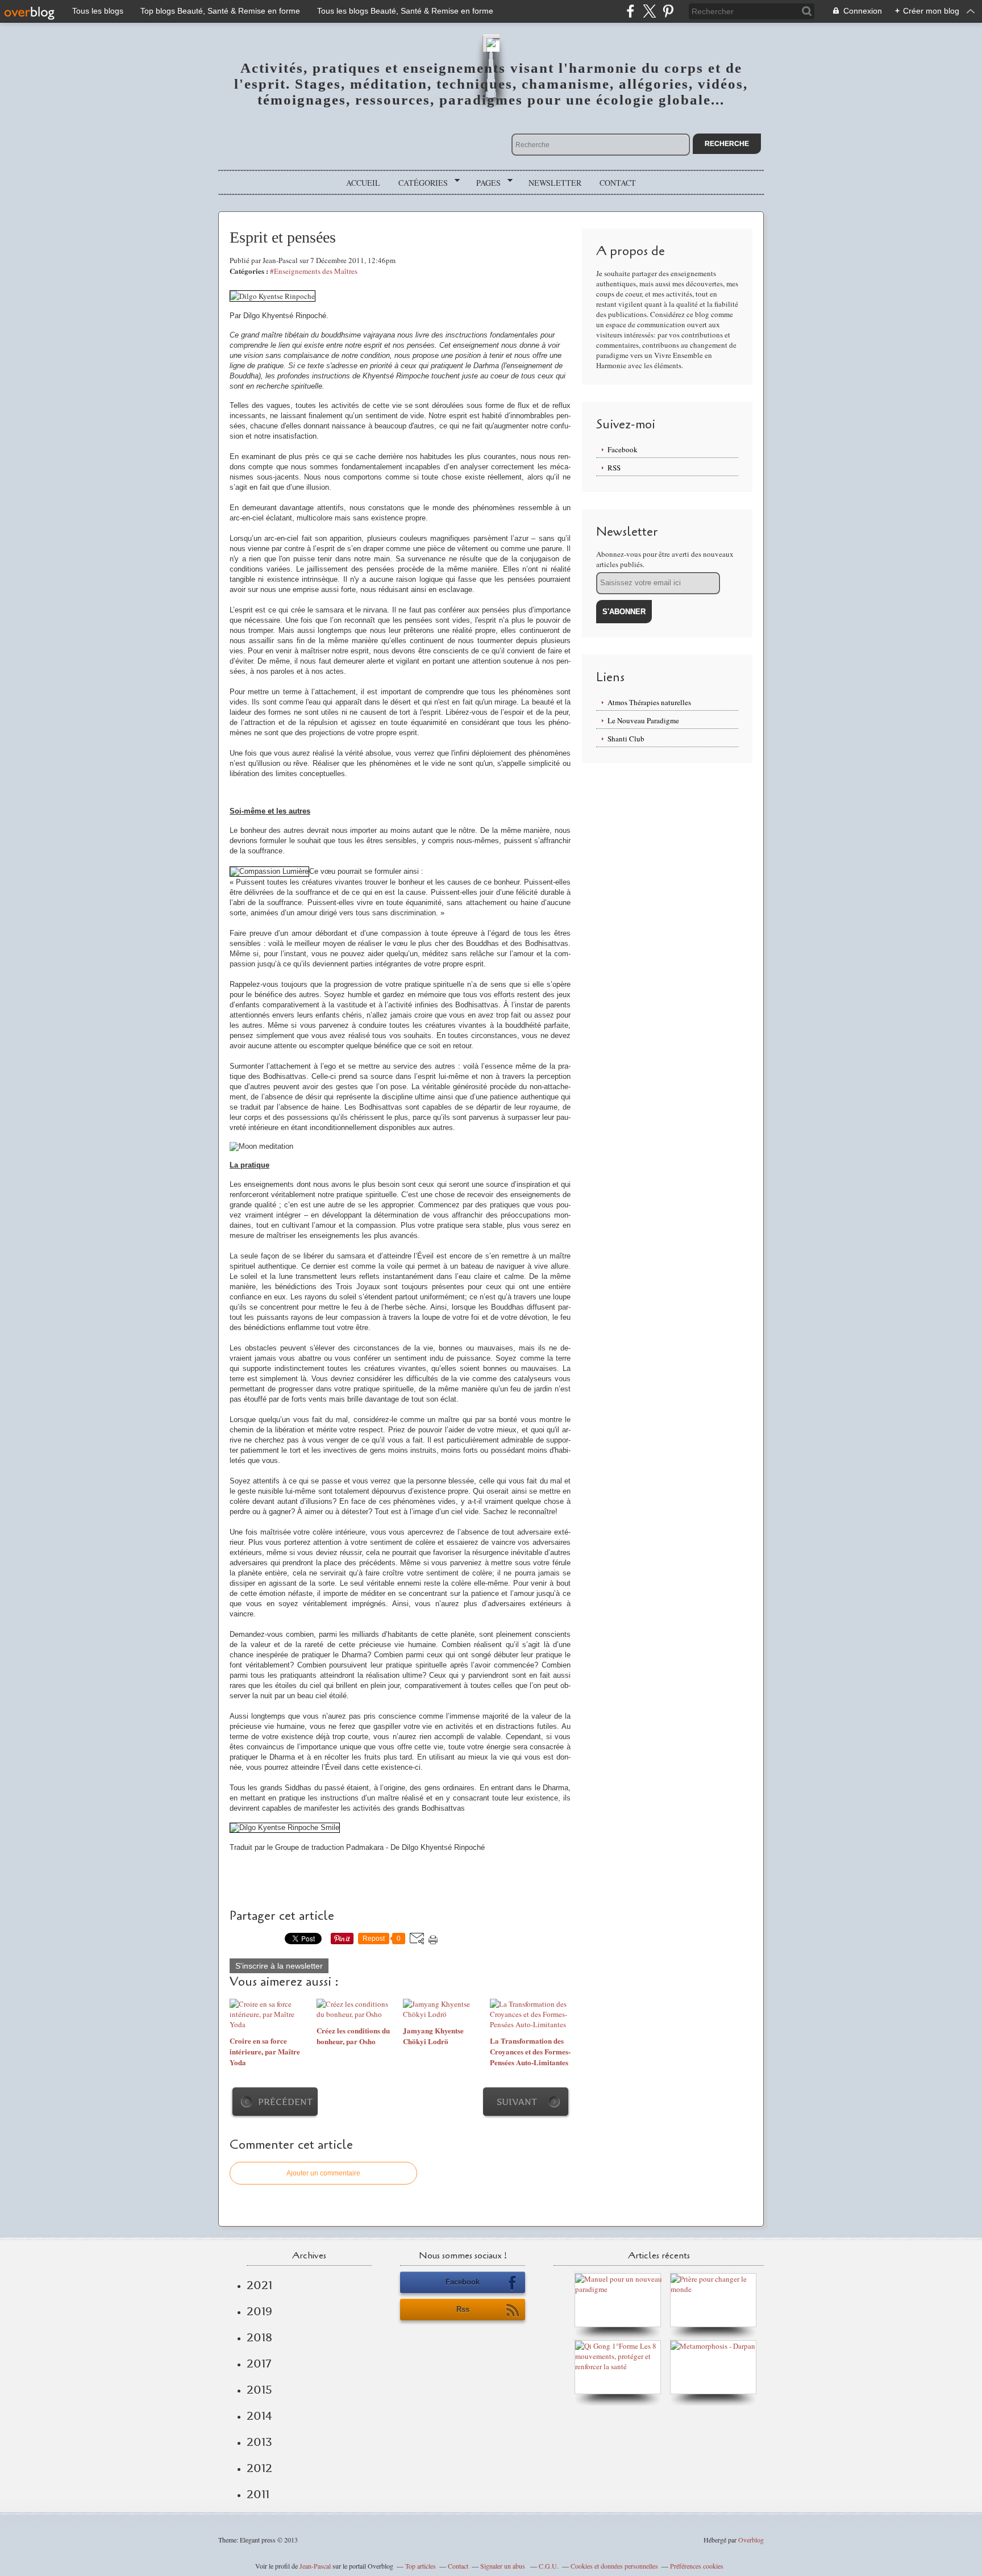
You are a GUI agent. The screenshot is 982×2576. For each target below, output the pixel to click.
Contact (618, 183)
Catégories (419, 183)
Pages (484, 183)
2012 (259, 2468)
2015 (259, 2390)
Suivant (517, 2102)
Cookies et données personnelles (614, 2566)
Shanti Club (626, 739)
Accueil (363, 183)
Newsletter (555, 183)
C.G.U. (549, 2566)
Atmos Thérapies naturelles (649, 702)
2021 (259, 2285)
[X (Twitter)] (649, 11)
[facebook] (631, 11)
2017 (259, 2364)
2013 (259, 2442)
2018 (259, 2337)
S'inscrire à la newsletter (279, 1966)
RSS (614, 468)
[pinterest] (668, 11)
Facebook (623, 449)
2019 (259, 2311)
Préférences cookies (697, 2566)
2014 (259, 2416)
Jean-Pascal (315, 2566)
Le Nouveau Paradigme (643, 720)
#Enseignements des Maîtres (314, 271)
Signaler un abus (504, 2566)
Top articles (421, 2566)
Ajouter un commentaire (323, 2173)
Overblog (751, 2540)
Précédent (285, 2102)
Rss (463, 2309)
